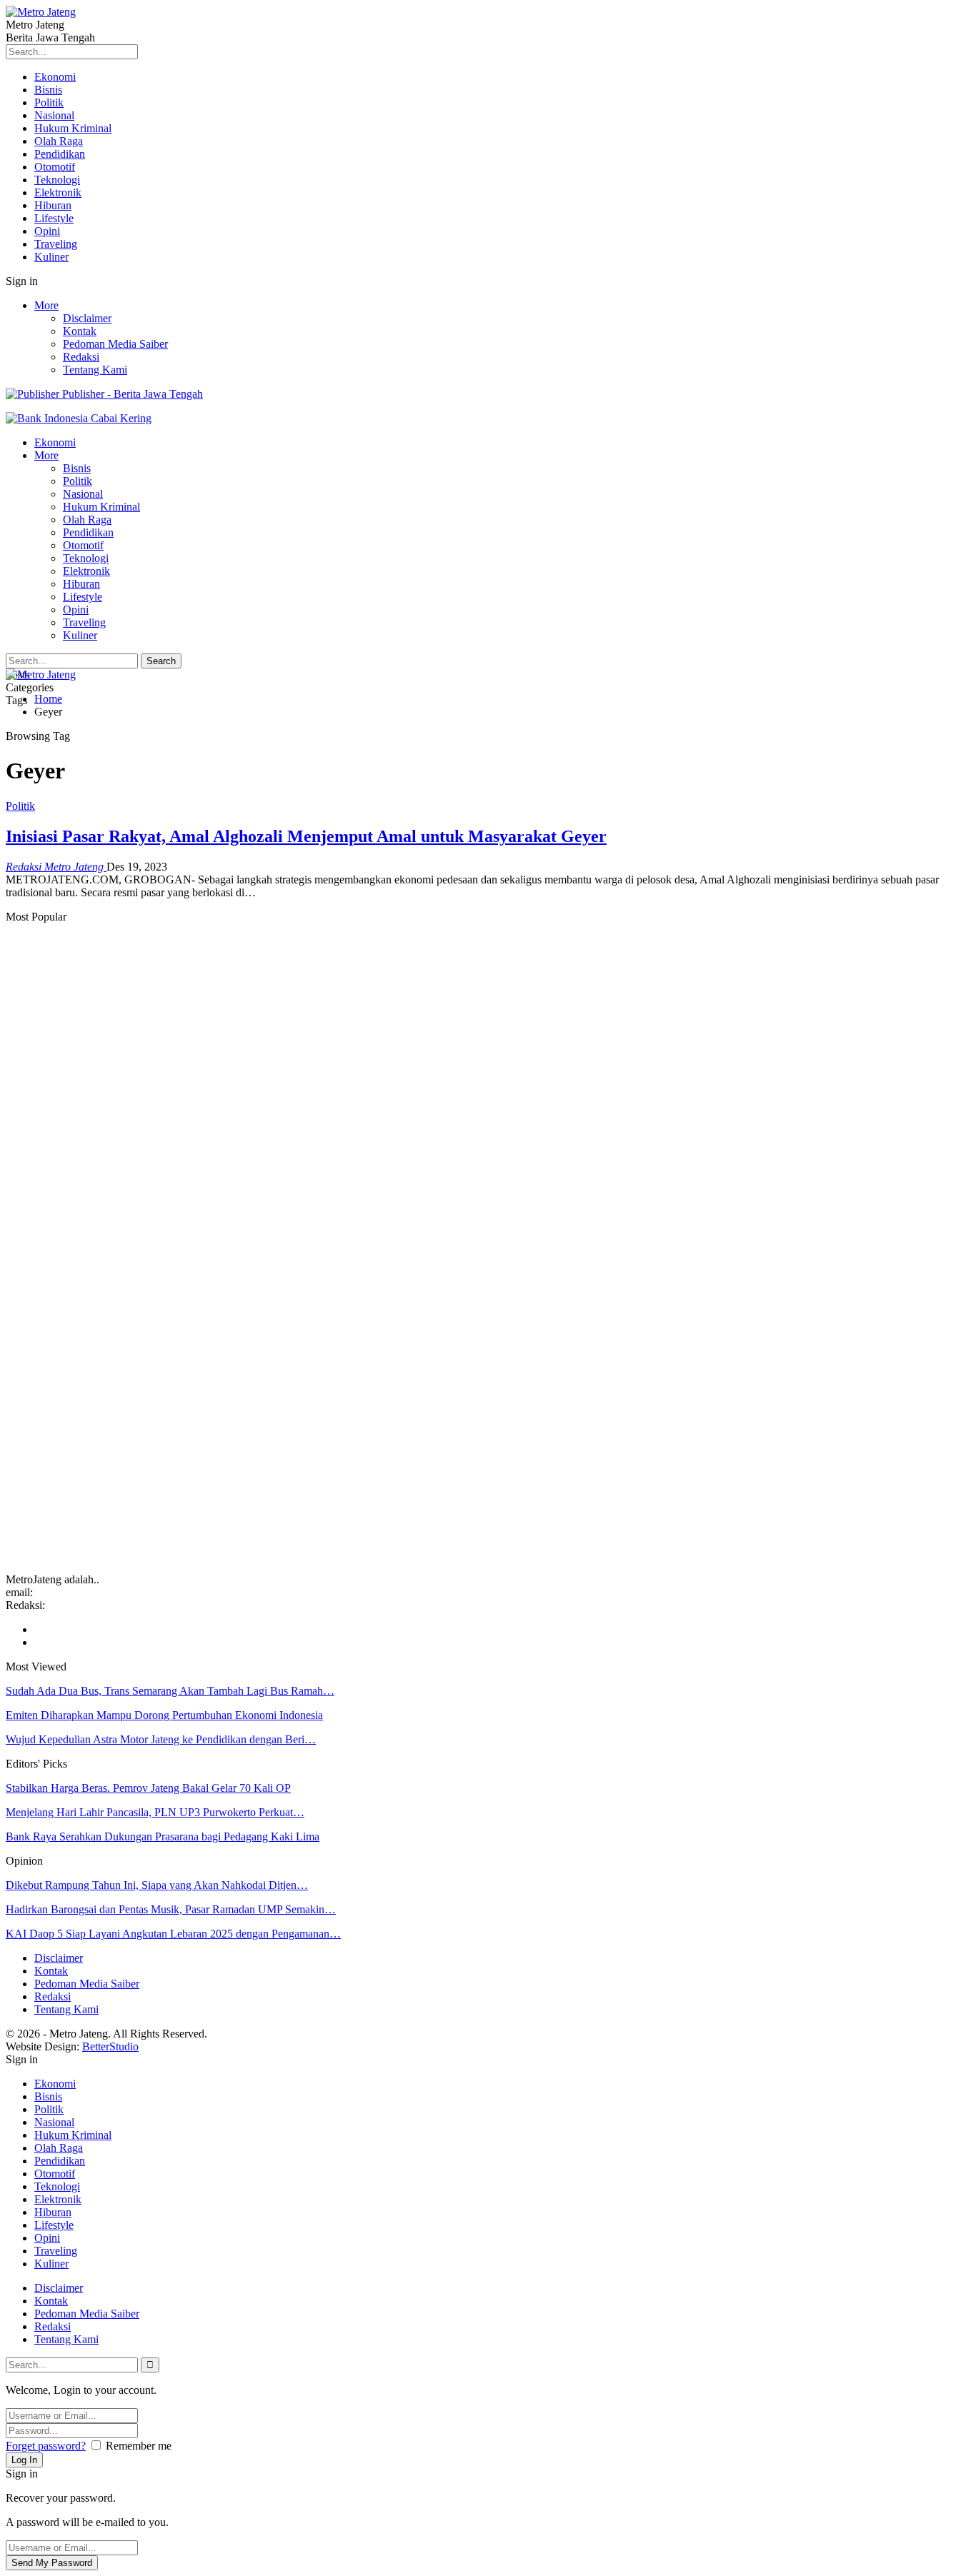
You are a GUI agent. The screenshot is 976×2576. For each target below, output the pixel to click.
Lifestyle (54, 218)
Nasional (54, 115)
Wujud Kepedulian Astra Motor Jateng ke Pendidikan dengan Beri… (161, 1739)
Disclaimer (87, 318)
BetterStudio (110, 2046)
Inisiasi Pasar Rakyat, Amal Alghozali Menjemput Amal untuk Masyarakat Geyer (306, 836)
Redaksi (81, 357)
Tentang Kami (95, 370)
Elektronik (58, 192)
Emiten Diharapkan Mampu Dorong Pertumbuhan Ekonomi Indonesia (164, 1715)
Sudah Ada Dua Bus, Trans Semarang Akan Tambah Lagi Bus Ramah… (170, 1691)
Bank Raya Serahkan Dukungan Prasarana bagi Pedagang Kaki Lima (163, 1836)
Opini (47, 231)
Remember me (139, 2446)
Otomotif (55, 167)
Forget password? (46, 2446)
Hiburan (53, 205)
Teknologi (57, 180)
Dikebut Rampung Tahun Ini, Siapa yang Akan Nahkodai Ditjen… (157, 1885)
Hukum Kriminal (73, 128)
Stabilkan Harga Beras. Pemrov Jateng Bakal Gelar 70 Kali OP (148, 1788)
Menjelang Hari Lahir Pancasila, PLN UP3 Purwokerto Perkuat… (155, 1812)
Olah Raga (59, 141)
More (46, 305)
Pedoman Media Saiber (115, 344)
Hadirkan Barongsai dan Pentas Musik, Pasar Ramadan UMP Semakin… (171, 1909)
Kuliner (51, 257)
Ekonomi (55, 77)
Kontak (80, 331)
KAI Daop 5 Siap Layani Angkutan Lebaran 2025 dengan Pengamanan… (173, 1934)
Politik (49, 102)
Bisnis (48, 90)
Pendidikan (60, 154)
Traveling (56, 244)
